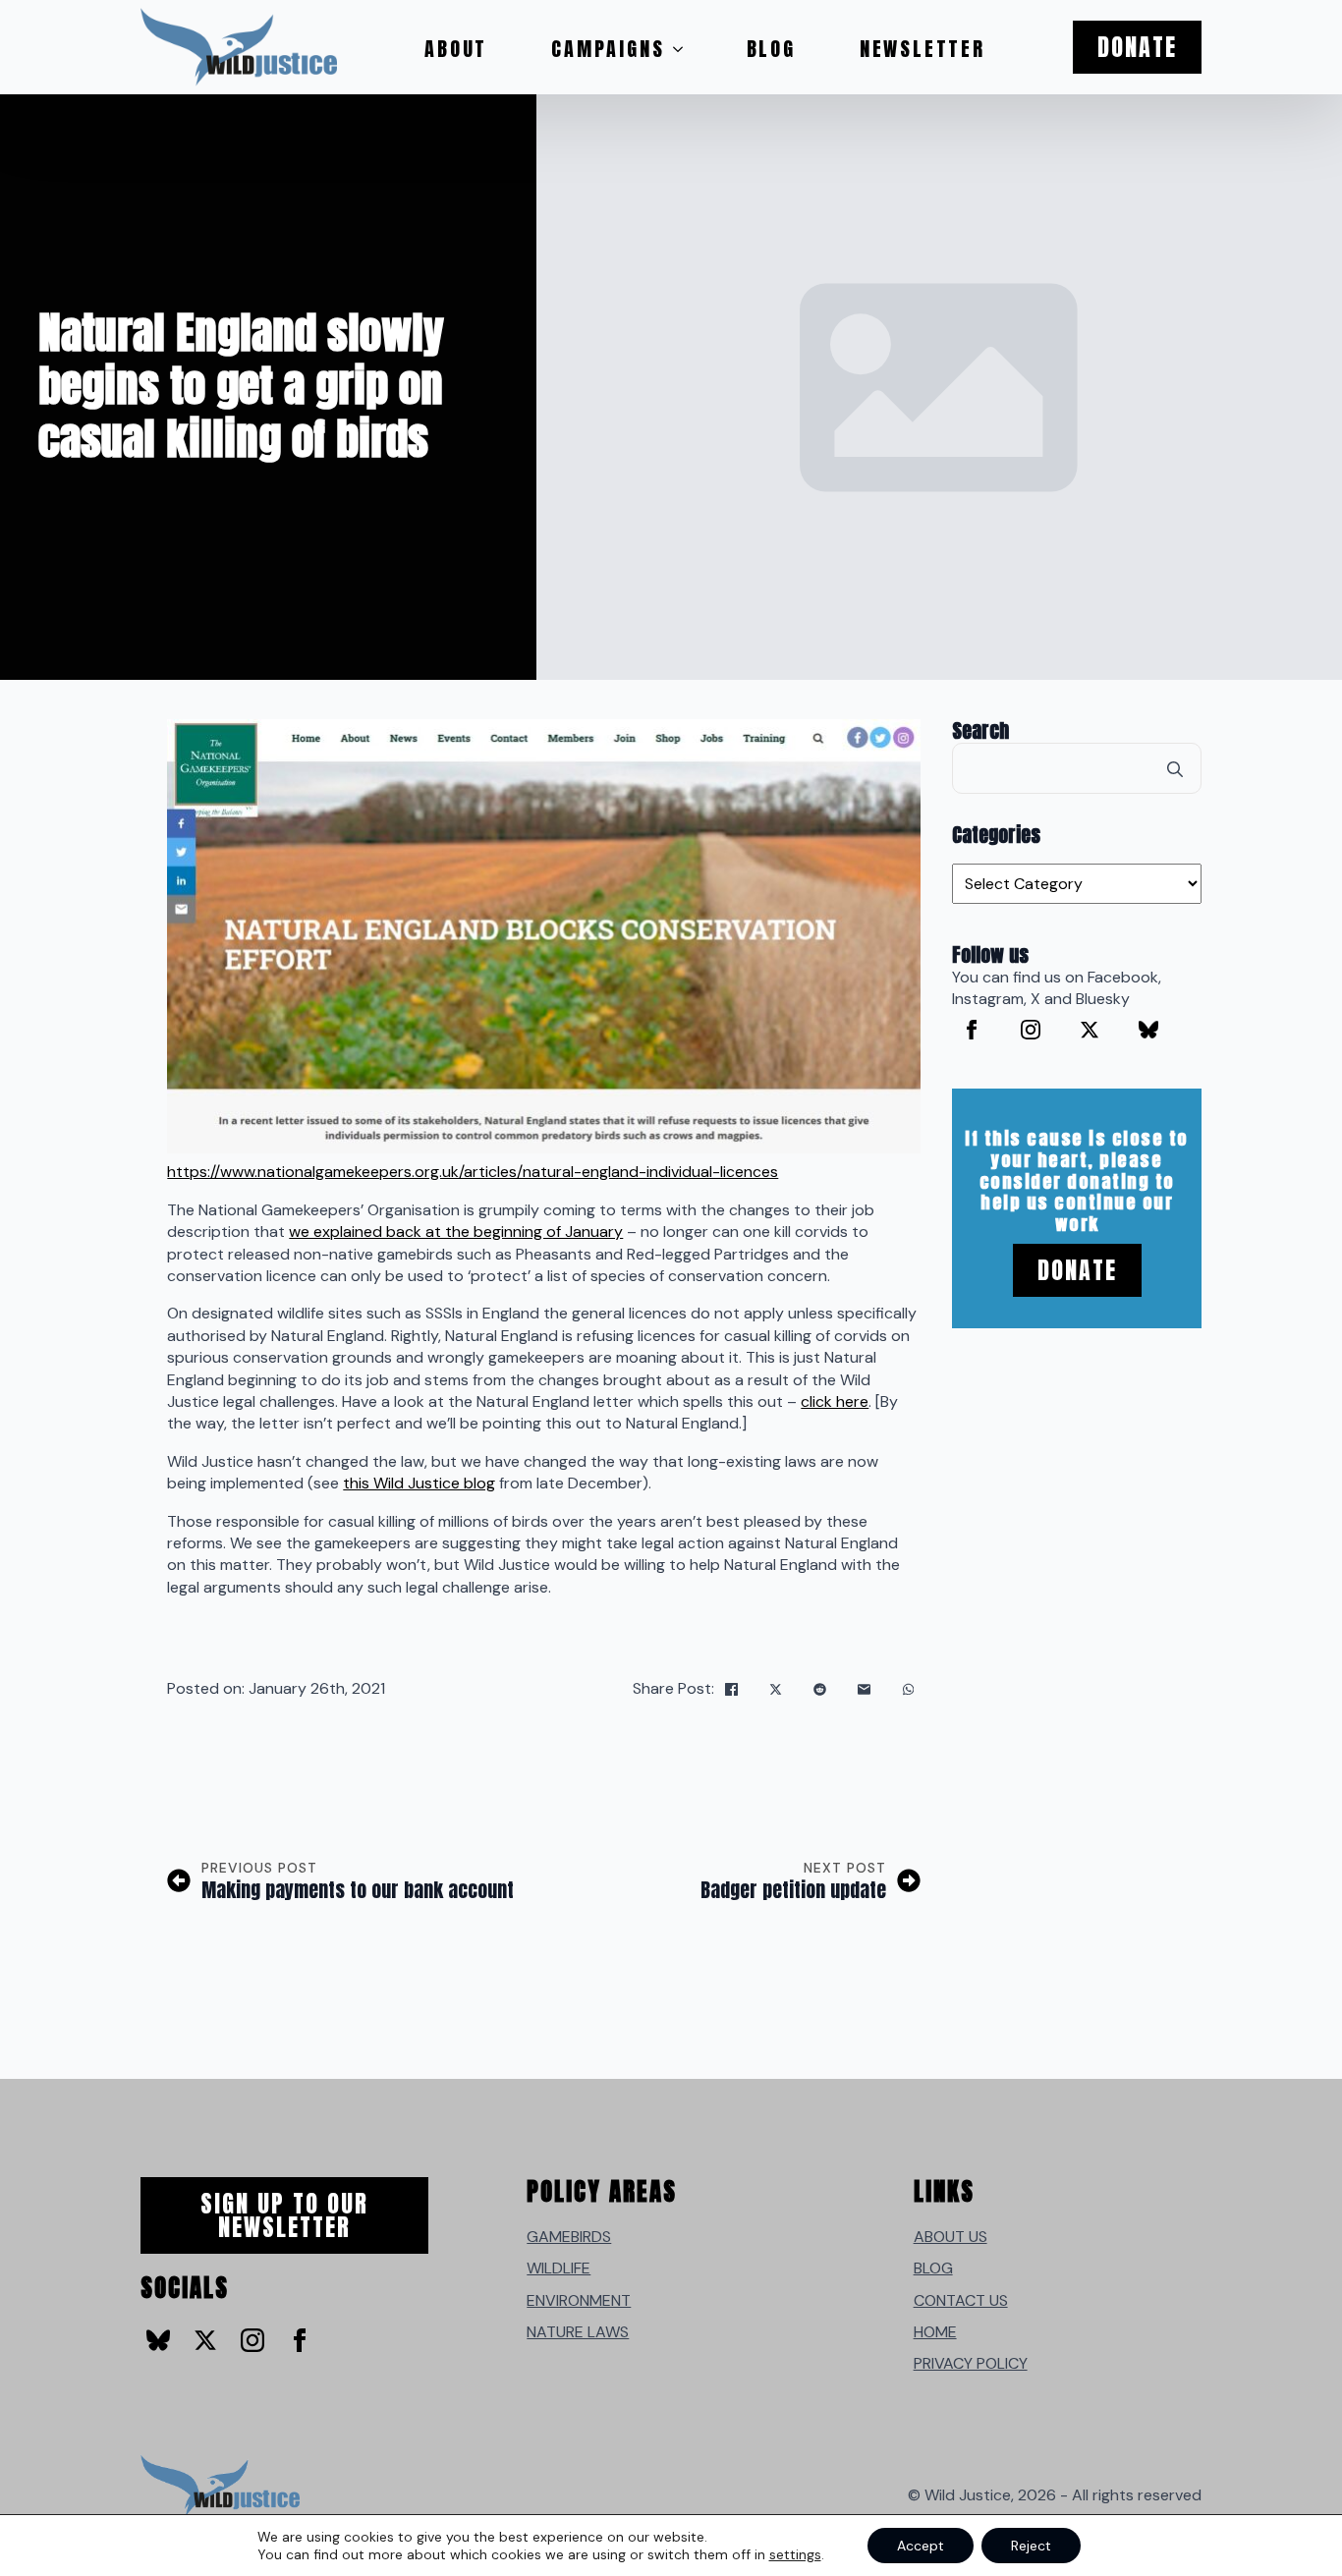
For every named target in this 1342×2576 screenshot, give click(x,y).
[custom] (1148, 1030)
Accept (921, 2546)
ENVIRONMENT (579, 2300)
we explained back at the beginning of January (456, 1232)
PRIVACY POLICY (971, 2363)
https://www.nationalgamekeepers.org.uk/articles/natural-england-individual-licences (473, 1172)
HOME (935, 2332)
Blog (771, 49)
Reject (1031, 2546)
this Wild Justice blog (419, 1483)
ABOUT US (951, 2237)
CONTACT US (961, 2300)
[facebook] (972, 1030)
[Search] (1175, 769)
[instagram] (1031, 1030)
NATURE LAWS (578, 2332)
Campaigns (608, 49)
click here (835, 1401)
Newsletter (923, 49)
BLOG (933, 2268)
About (456, 49)
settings (795, 2554)
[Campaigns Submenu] (684, 49)
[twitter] (1090, 1030)
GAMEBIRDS (569, 2237)
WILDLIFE (559, 2268)
